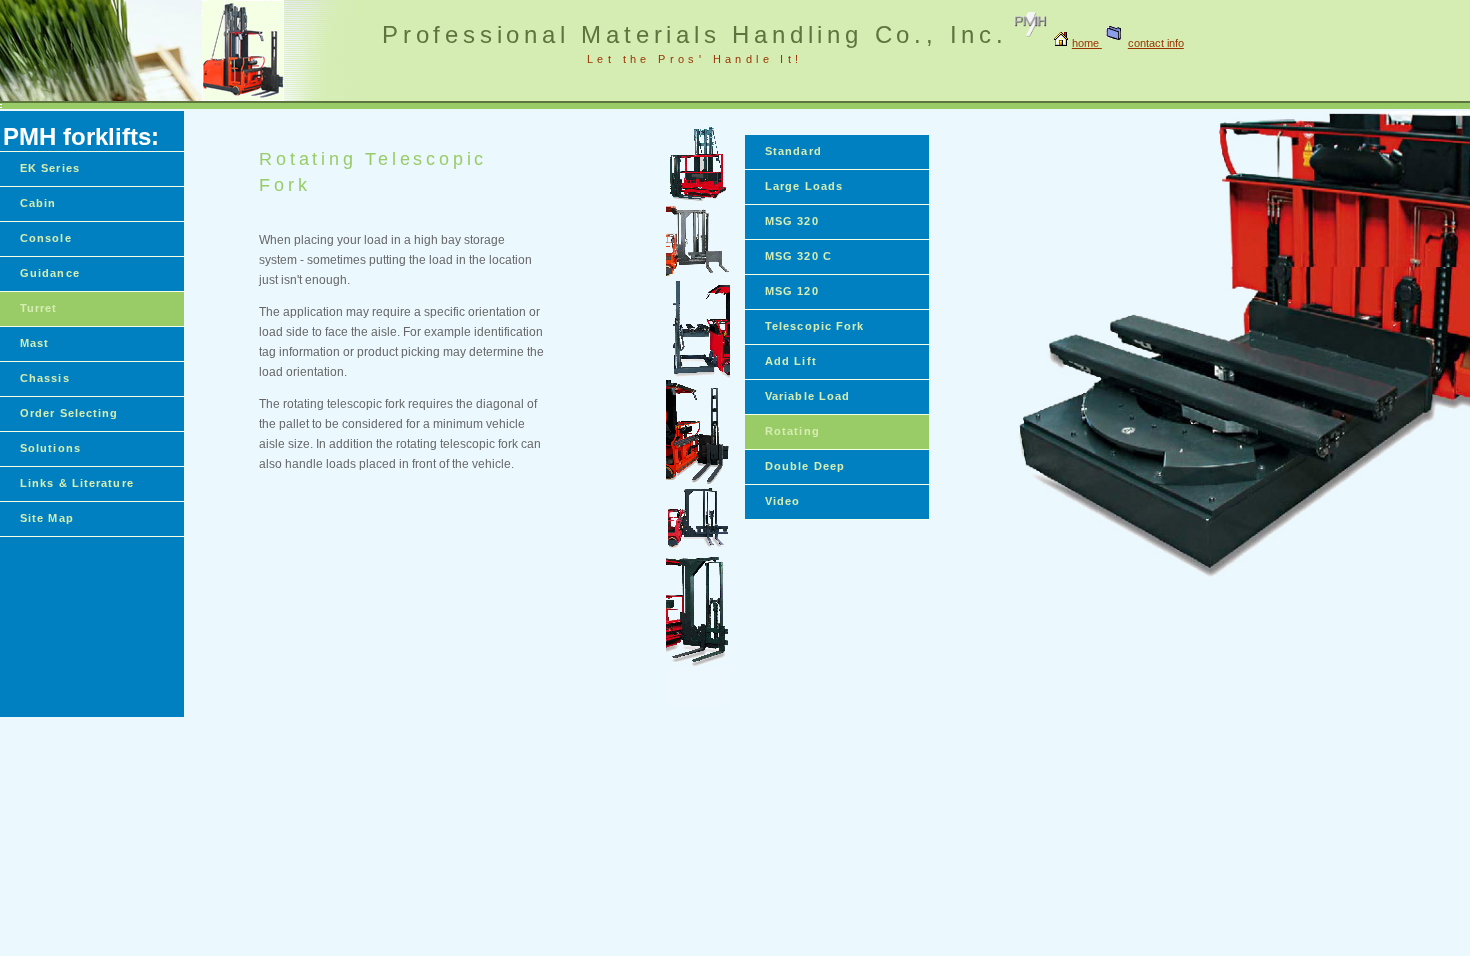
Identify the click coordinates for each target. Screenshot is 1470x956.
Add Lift (791, 361)
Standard (793, 151)
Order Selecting (69, 413)
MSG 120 (792, 291)
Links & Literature (77, 483)
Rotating (792, 431)
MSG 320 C (798, 256)
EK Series (50, 168)
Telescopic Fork (815, 326)
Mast (34, 343)
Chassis (45, 378)
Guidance (50, 273)
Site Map (47, 518)
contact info (1156, 43)
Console (46, 238)
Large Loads (804, 186)
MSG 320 (792, 221)
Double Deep (805, 466)
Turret (39, 308)
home (1087, 43)
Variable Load (807, 396)
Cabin (38, 203)
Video (783, 501)
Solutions (50, 448)
